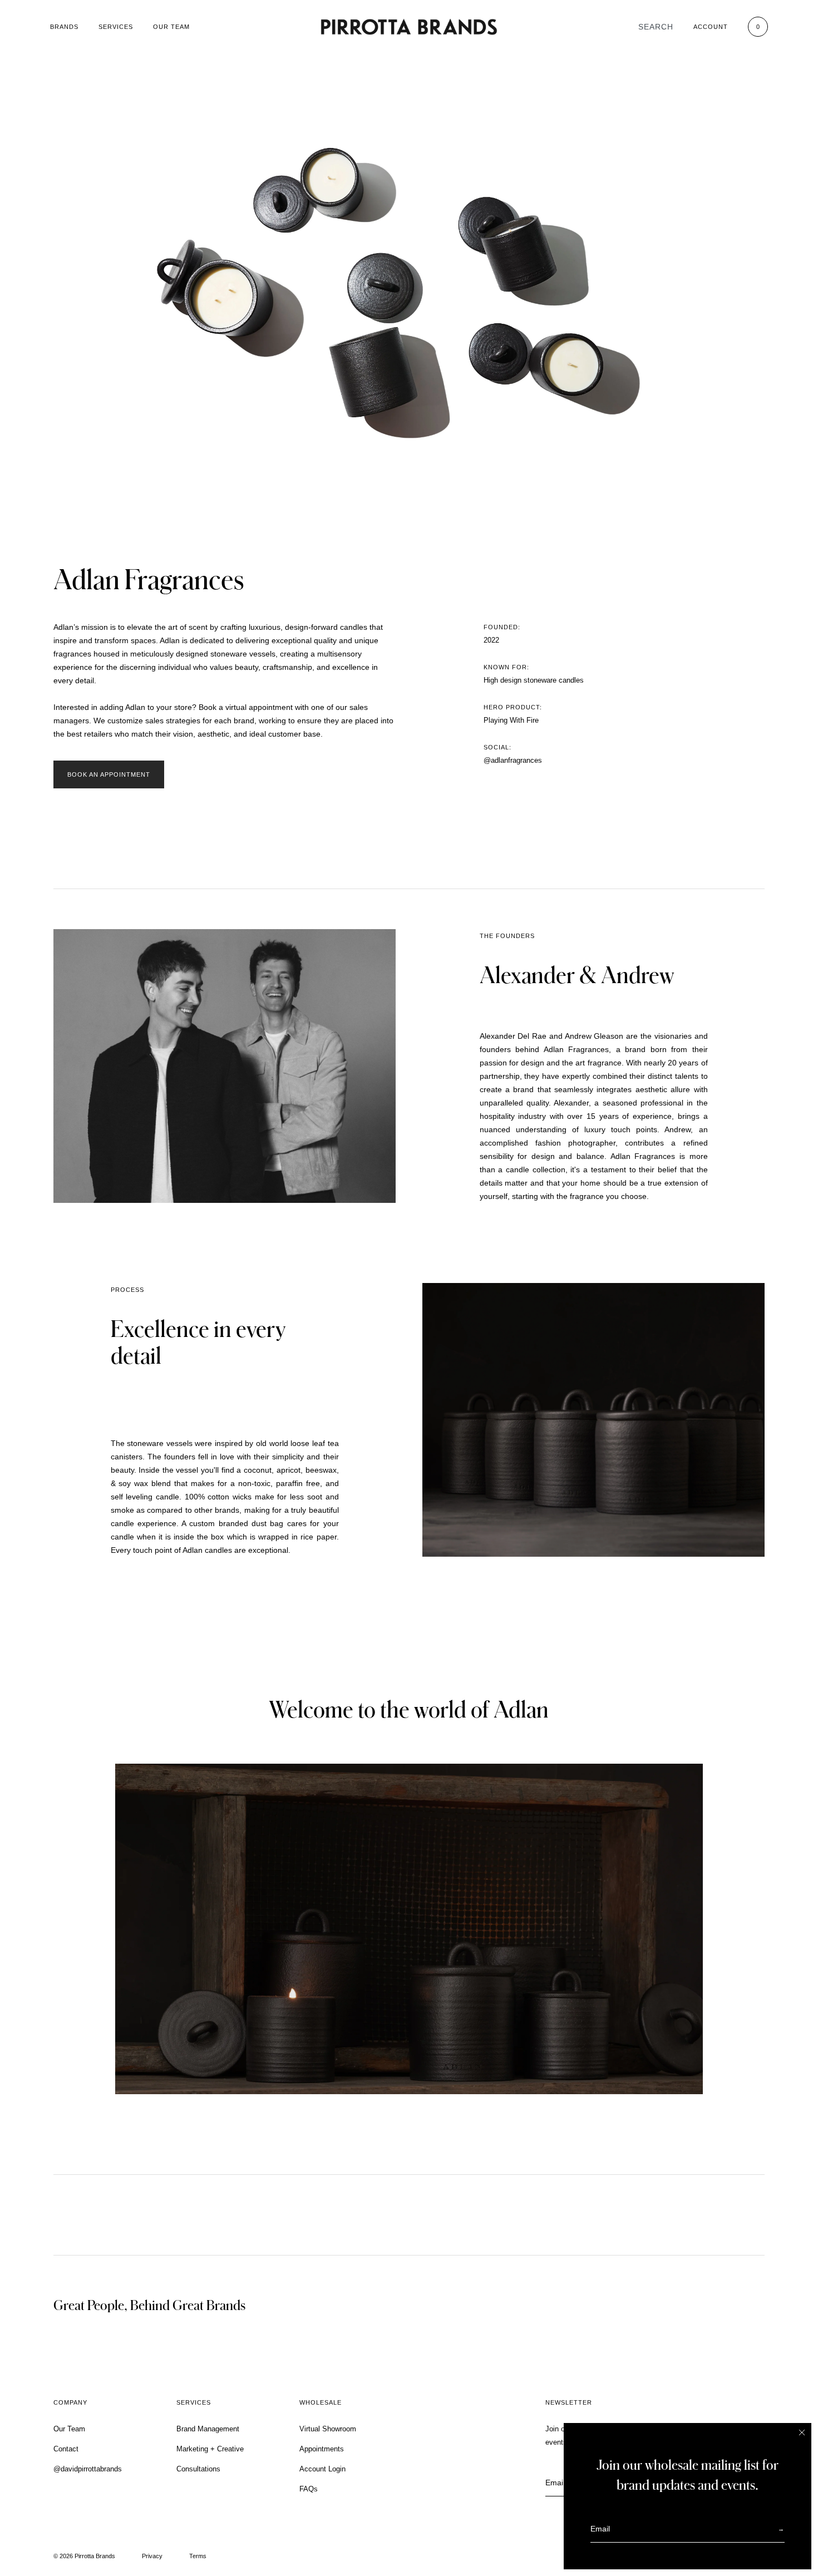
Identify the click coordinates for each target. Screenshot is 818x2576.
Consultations (198, 2469)
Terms (198, 2556)
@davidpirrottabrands (88, 2469)
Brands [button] (64, 27)
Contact (66, 2449)
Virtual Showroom (328, 2429)
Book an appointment (109, 774)
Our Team (171, 27)
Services (116, 27)
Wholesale (321, 2402)
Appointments (322, 2449)
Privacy (152, 2556)
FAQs (309, 2489)
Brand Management (208, 2429)
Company (70, 2402)
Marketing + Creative (210, 2449)
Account (711, 27)
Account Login (322, 2469)
